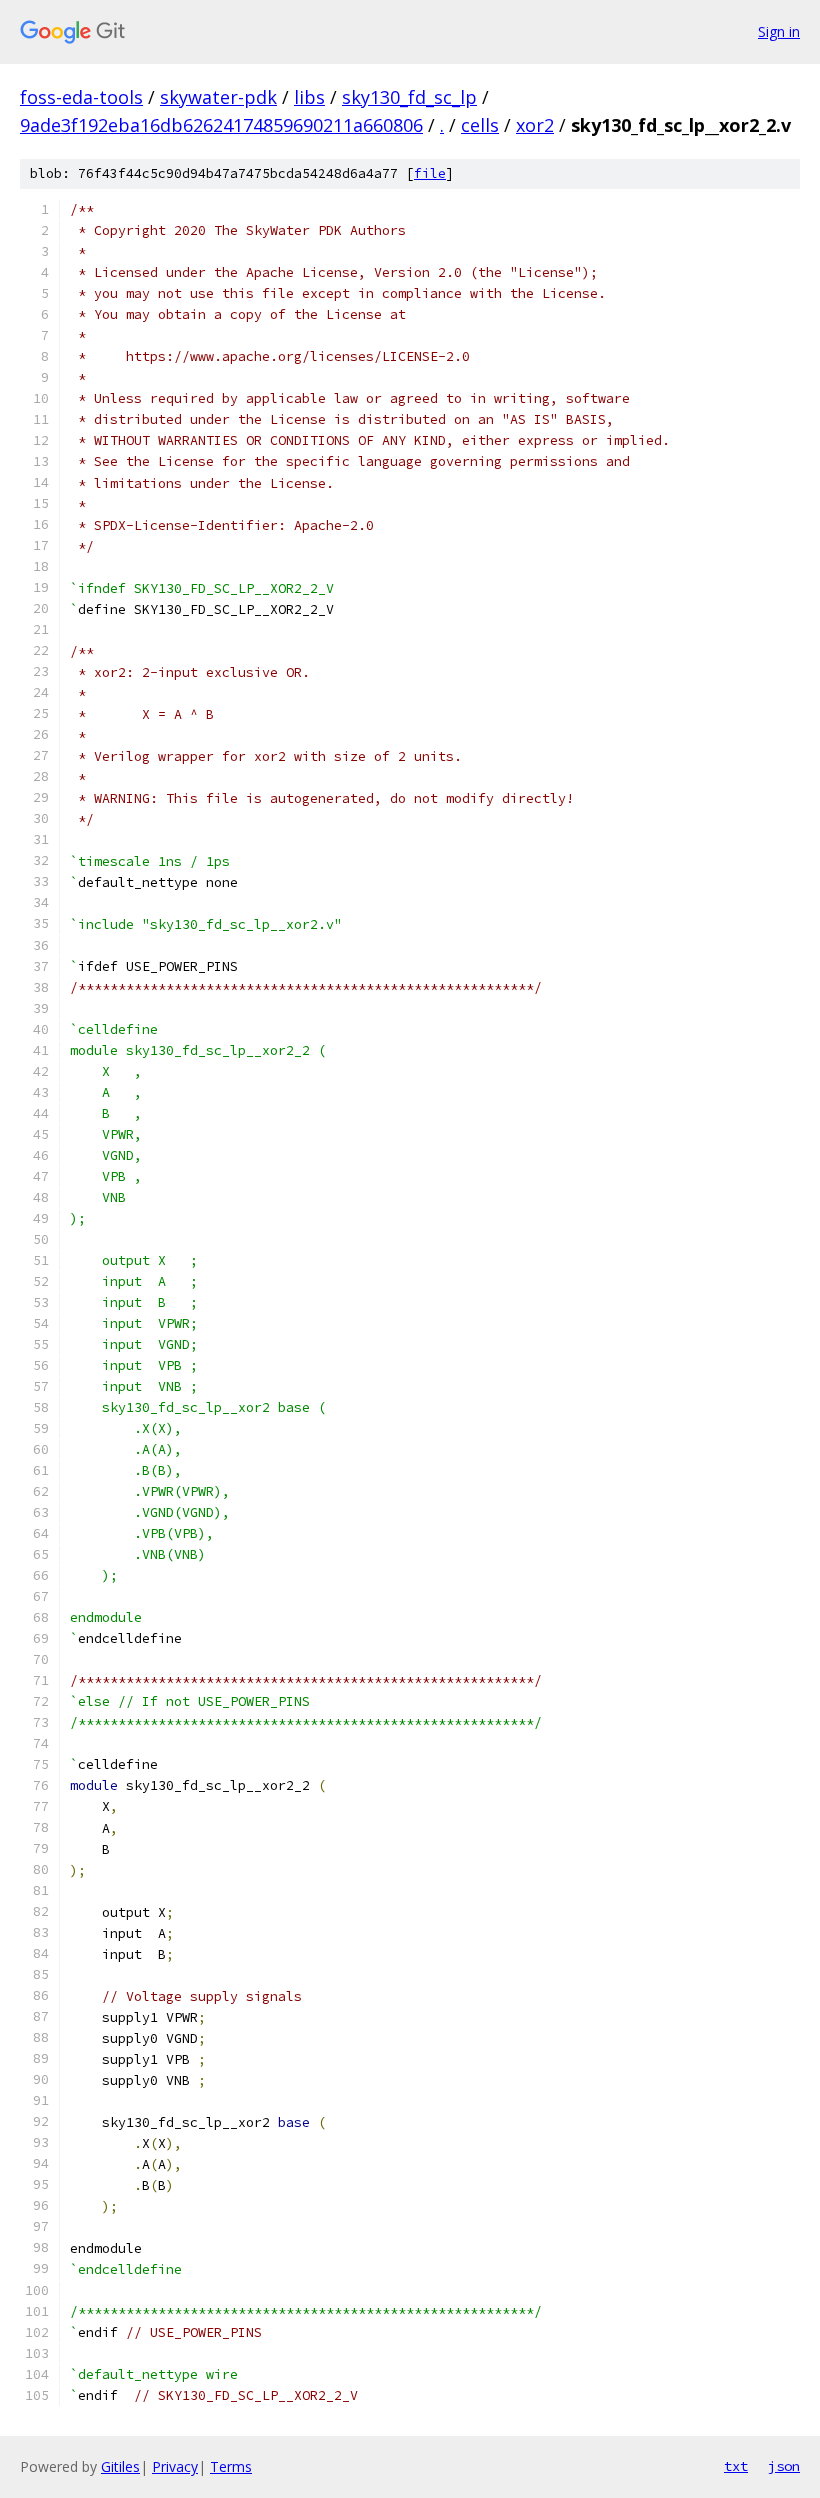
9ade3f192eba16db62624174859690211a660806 (221, 125)
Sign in (779, 31)
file (430, 173)
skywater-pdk (218, 97)
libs (309, 97)
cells (480, 125)
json (784, 2466)
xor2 (535, 125)
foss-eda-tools (81, 97)
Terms (231, 2466)
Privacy (175, 2466)
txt (736, 2466)
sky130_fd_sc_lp (409, 97)
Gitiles (120, 2466)
